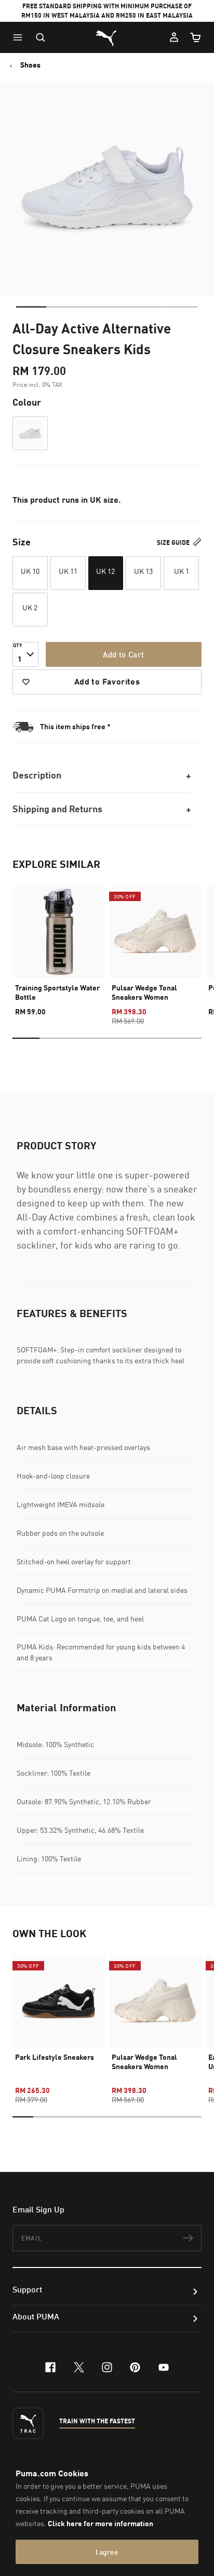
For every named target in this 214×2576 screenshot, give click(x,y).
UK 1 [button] (182, 571)
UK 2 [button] (30, 607)
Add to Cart (123, 654)
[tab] (31, 307)
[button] (20, 37)
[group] (59, 946)
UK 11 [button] (68, 571)
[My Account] (174, 37)
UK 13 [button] (143, 571)
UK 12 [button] (105, 571)
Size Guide (174, 542)
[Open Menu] (20, 37)
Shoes (30, 65)
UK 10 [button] (30, 571)
